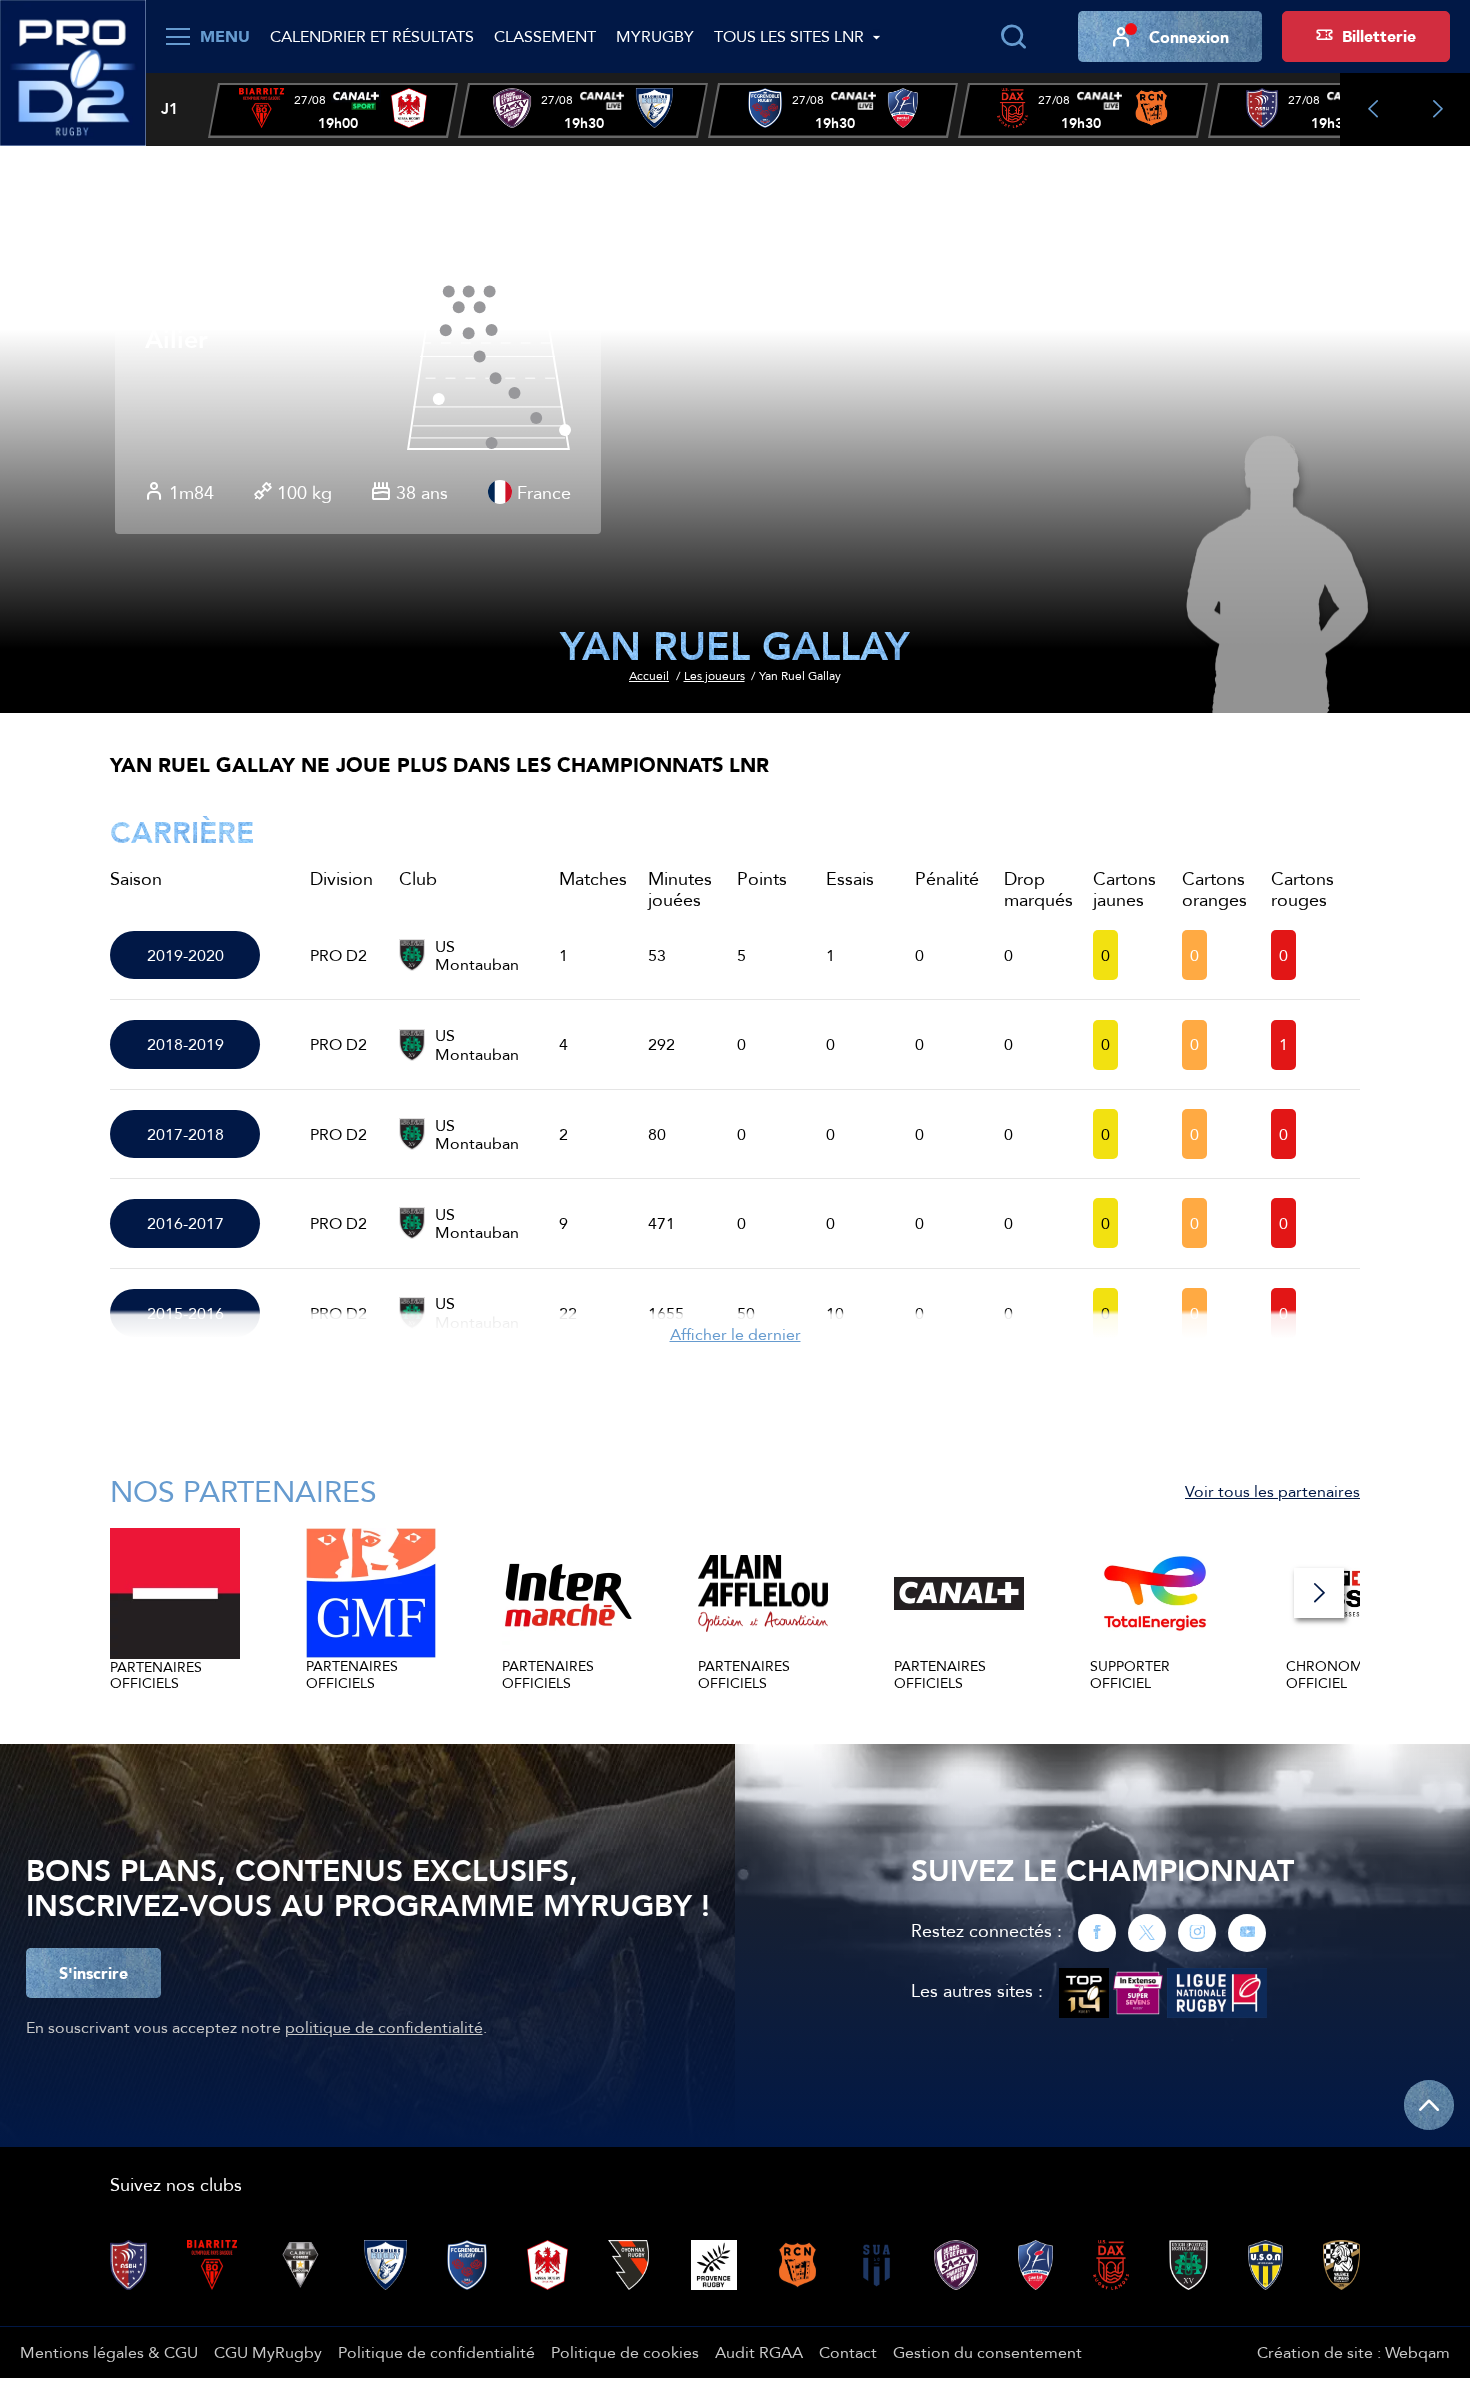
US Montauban (477, 955)
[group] (333, 110)
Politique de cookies (625, 2352)
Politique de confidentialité (436, 2352)
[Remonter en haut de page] (1429, 2105)
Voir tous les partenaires (1272, 1491)
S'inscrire (93, 1973)
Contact (848, 2352)
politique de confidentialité (384, 2027)
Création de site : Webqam (1353, 2352)
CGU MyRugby (268, 2352)
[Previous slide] (1372, 109)
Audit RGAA (759, 2352)
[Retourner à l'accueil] (73, 71)
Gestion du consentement (987, 2352)
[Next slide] (1437, 109)
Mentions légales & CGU (109, 2352)
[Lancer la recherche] (1013, 37)
